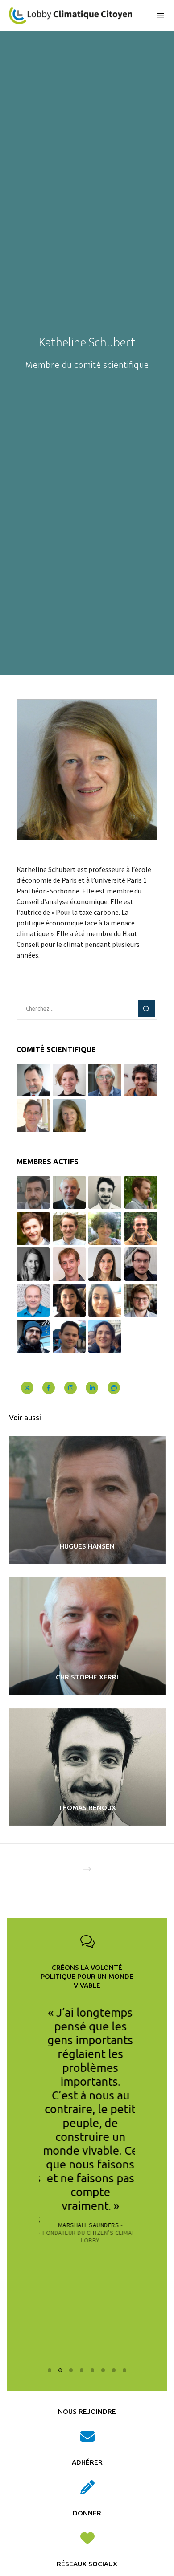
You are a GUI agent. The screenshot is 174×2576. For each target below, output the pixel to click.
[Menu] (158, 16)
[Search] (146, 1009)
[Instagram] (70, 1388)
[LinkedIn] (92, 1388)
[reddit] (114, 1388)
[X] (27, 1388)
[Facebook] (49, 1388)
